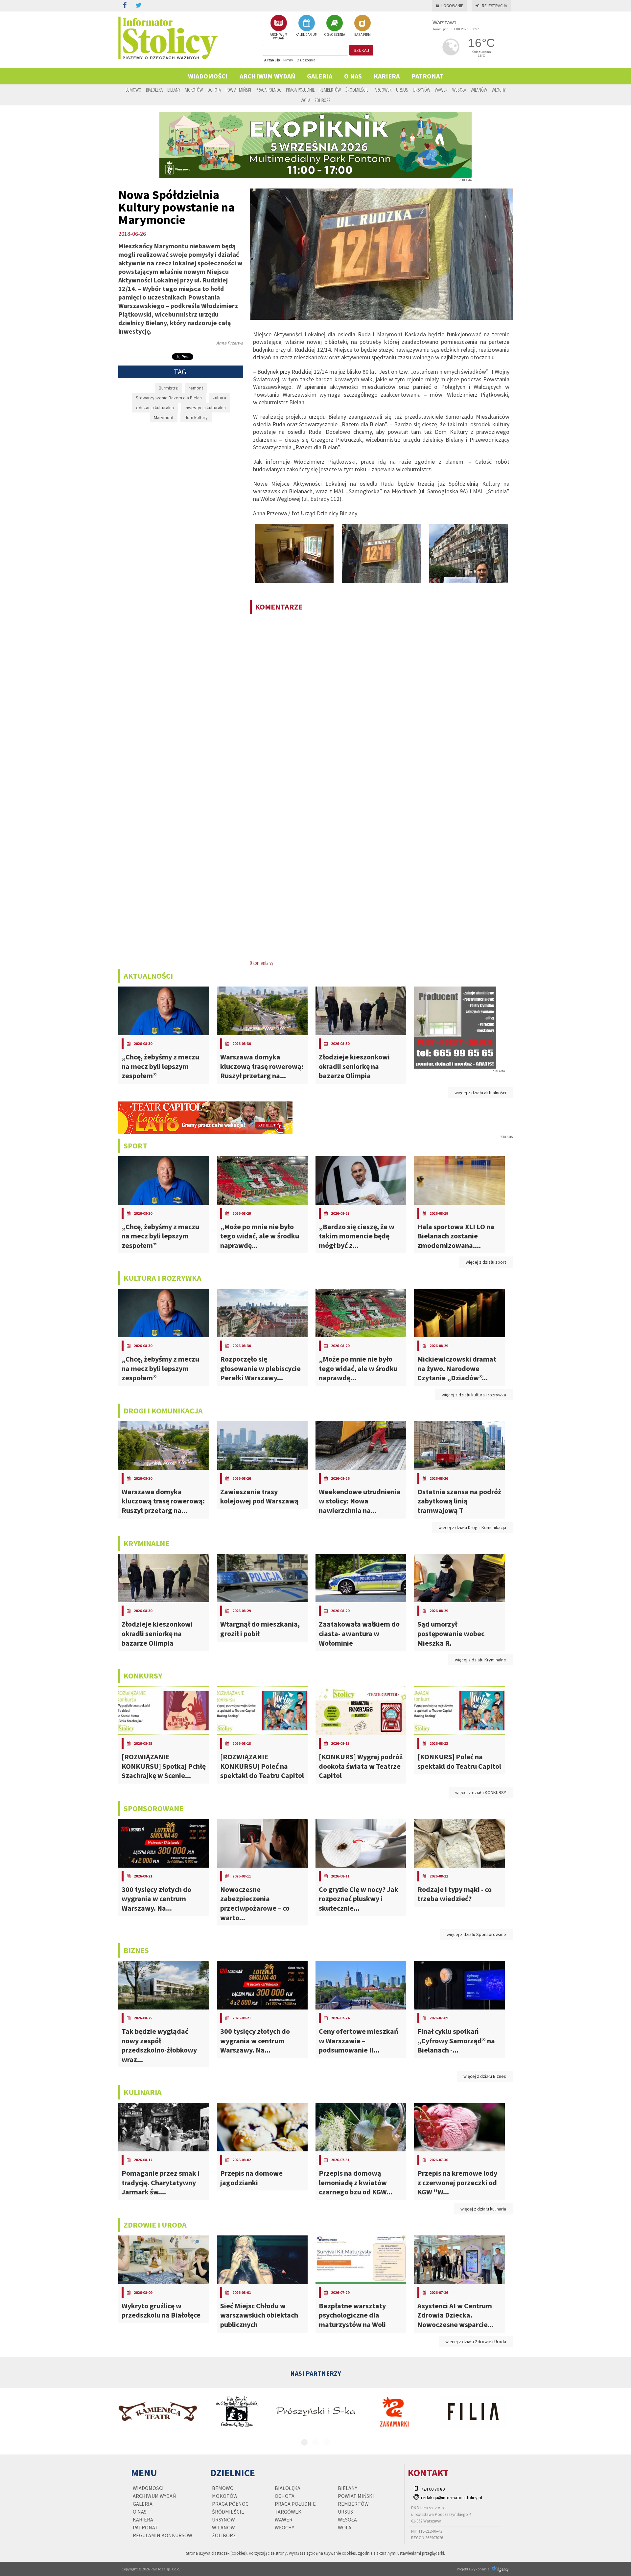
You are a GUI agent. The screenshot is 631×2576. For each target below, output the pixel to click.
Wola (305, 100)
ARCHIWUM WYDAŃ (279, 36)
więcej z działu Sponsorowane (476, 1934)
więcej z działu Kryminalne (480, 1660)
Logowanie (452, 6)
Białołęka (154, 90)
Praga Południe (300, 90)
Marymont (164, 417)
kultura (219, 398)
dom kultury (196, 417)
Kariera (387, 76)
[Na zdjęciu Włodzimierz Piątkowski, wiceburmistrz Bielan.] (294, 553)
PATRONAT (427, 76)
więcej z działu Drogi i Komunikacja (472, 1527)
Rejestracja (494, 6)
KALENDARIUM (306, 34)
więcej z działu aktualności (480, 1093)
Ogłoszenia (306, 60)
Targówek (382, 90)
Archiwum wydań (267, 76)
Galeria (320, 76)
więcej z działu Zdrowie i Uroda (476, 2342)
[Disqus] (381, 704)
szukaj (361, 50)
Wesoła (459, 90)
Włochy (499, 90)
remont (196, 388)
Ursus (402, 90)
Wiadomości (208, 76)
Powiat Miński (238, 90)
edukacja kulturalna (155, 408)
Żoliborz (323, 100)
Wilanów (479, 90)
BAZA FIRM (362, 34)
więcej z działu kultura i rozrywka (474, 1395)
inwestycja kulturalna (205, 408)
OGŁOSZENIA (335, 34)
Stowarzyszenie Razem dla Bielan (169, 398)
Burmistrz (168, 388)
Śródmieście (357, 90)
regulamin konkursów (163, 2535)
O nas (353, 76)
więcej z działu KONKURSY (481, 1792)
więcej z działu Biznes (485, 2076)
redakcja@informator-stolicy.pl (452, 2498)
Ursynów (421, 90)
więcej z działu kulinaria (483, 2209)
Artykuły (272, 60)
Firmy (288, 60)
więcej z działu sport (486, 1262)
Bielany (174, 90)
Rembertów (330, 90)
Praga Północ (269, 90)
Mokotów (194, 90)
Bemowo (133, 90)
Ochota (214, 90)
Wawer (441, 90)
